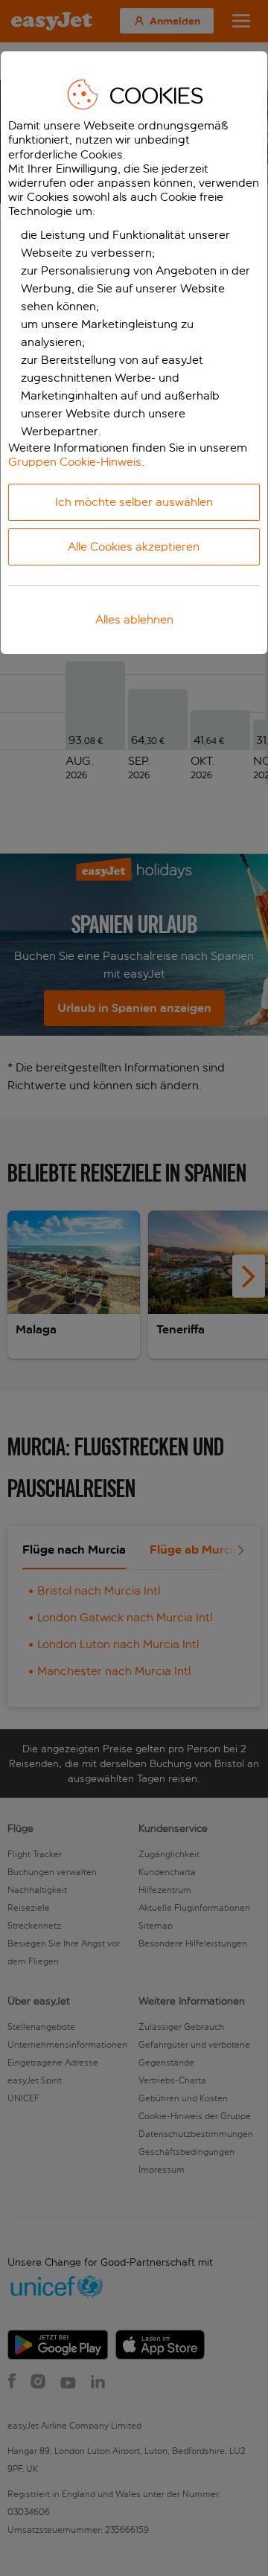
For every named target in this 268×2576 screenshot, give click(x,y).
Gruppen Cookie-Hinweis (75, 462)
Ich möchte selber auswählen (134, 502)
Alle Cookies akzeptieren (134, 547)
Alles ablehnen (134, 619)
